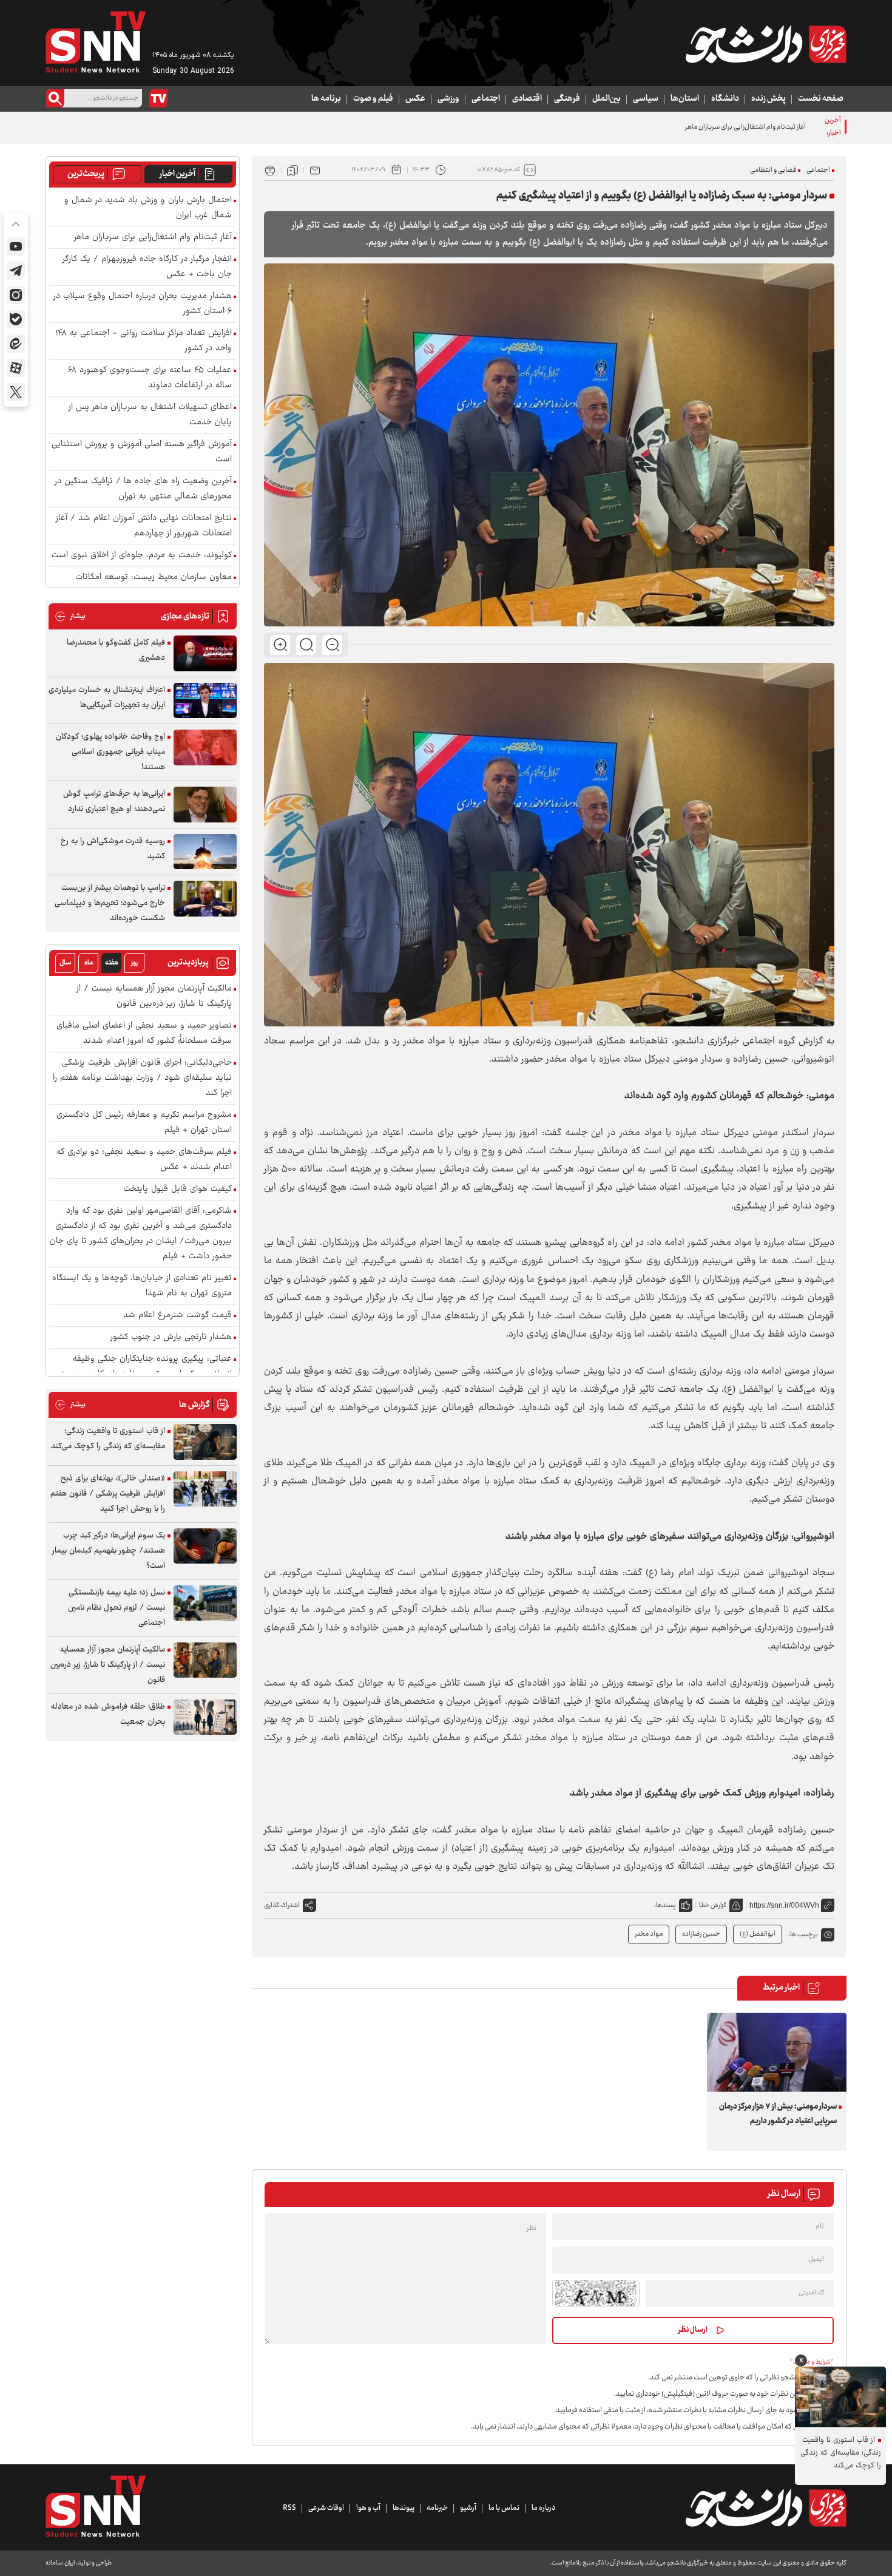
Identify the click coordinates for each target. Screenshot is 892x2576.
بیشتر (70, 616)
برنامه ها (326, 99)
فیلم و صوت (373, 99)
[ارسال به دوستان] (315, 170)
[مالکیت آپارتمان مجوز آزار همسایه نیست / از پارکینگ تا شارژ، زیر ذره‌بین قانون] (205, 1660)
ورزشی (448, 99)
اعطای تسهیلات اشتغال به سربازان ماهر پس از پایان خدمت (150, 415)
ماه (89, 963)
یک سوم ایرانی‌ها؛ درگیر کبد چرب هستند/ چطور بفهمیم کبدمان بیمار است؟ (109, 1551)
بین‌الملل (606, 99)
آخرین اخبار (177, 174)
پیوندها (404, 2508)
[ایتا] (16, 344)
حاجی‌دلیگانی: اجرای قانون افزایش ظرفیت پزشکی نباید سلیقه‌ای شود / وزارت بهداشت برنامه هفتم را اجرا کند (142, 1078)
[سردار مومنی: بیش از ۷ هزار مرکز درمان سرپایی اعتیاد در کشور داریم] (777, 2052)
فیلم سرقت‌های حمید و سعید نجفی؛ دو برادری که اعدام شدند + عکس (144, 1160)
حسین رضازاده (701, 1934)
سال (66, 963)
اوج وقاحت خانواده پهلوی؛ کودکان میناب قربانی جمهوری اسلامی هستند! (110, 752)
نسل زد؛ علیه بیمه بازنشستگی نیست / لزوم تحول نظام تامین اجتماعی (117, 1608)
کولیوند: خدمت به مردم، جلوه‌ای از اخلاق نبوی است (142, 556)
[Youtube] (16, 246)
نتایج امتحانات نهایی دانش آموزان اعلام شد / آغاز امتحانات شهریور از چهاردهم (144, 526)
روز (134, 963)
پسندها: (665, 1906)
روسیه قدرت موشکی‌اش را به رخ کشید (113, 849)
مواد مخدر (649, 1934)
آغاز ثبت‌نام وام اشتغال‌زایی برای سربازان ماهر (153, 238)
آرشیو (468, 2508)
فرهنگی (567, 99)
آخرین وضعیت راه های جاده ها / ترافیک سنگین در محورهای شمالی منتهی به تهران (143, 489)
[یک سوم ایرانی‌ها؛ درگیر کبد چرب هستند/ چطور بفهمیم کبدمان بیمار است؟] (205, 1546)
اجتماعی (486, 99)
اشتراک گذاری (282, 1906)
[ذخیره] (292, 170)
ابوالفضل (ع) (758, 1934)
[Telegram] (16, 271)
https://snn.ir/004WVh (784, 1905)
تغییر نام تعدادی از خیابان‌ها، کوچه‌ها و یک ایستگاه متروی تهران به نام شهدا (142, 1286)
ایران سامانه (60, 2563)
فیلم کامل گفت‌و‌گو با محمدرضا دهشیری (116, 650)
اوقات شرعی (326, 2508)
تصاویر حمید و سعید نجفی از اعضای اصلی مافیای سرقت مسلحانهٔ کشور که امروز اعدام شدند (144, 1034)
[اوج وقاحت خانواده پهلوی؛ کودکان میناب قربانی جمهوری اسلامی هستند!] (205, 747)
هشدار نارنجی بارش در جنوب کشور (171, 1337)
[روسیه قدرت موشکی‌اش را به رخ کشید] (205, 852)
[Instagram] (16, 295)
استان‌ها (685, 99)
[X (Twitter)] (16, 392)
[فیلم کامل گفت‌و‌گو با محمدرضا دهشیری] (205, 653)
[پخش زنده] (158, 98)
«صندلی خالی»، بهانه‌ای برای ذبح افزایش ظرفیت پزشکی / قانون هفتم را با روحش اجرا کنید (108, 1494)
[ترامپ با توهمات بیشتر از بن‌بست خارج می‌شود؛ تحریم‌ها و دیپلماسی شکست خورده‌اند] (205, 899)
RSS (289, 2508)
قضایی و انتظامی (773, 170)
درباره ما (543, 2508)
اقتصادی (527, 99)
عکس (415, 99)
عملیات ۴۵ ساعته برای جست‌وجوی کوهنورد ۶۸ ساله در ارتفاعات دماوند (150, 378)
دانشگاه (725, 99)
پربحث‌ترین (86, 174)
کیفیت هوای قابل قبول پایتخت (178, 1189)
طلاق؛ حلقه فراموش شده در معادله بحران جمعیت (108, 1714)
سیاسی (646, 99)
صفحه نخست (821, 99)
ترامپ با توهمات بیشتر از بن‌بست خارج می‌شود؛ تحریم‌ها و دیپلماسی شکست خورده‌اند (110, 903)
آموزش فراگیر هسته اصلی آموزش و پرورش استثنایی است (142, 452)
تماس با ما (504, 2508)
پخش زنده (769, 99)
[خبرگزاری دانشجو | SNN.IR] (766, 44)
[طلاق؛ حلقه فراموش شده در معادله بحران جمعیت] (205, 1717)
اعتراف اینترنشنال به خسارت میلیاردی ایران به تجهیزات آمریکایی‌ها (107, 698)
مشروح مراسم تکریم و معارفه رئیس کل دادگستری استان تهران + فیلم (144, 1123)
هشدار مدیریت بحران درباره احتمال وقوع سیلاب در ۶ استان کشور (143, 304)
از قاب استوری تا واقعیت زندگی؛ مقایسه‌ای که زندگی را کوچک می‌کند (108, 1439)
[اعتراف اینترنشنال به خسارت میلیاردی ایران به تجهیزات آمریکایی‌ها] (205, 701)
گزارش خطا (713, 1906)
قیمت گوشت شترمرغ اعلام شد (177, 1316)
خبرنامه (437, 2508)
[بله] (16, 319)
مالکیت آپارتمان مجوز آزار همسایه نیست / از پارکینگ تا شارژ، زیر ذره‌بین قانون (154, 997)
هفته (112, 963)
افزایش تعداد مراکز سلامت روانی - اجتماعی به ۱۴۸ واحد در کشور (144, 341)
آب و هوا (368, 2508)
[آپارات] (16, 368)
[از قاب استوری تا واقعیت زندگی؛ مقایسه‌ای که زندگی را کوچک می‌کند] (205, 1442)
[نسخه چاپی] (270, 170)
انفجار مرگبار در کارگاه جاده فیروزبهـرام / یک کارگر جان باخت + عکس (147, 267)
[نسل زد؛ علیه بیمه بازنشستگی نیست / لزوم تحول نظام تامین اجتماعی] (205, 1603)
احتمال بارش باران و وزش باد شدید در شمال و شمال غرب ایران (148, 208)
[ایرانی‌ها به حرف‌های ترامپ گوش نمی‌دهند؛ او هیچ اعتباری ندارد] (205, 805)
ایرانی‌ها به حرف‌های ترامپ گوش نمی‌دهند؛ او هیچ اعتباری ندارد (114, 802)
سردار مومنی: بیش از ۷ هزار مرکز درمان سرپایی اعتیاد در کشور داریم (778, 2114)
